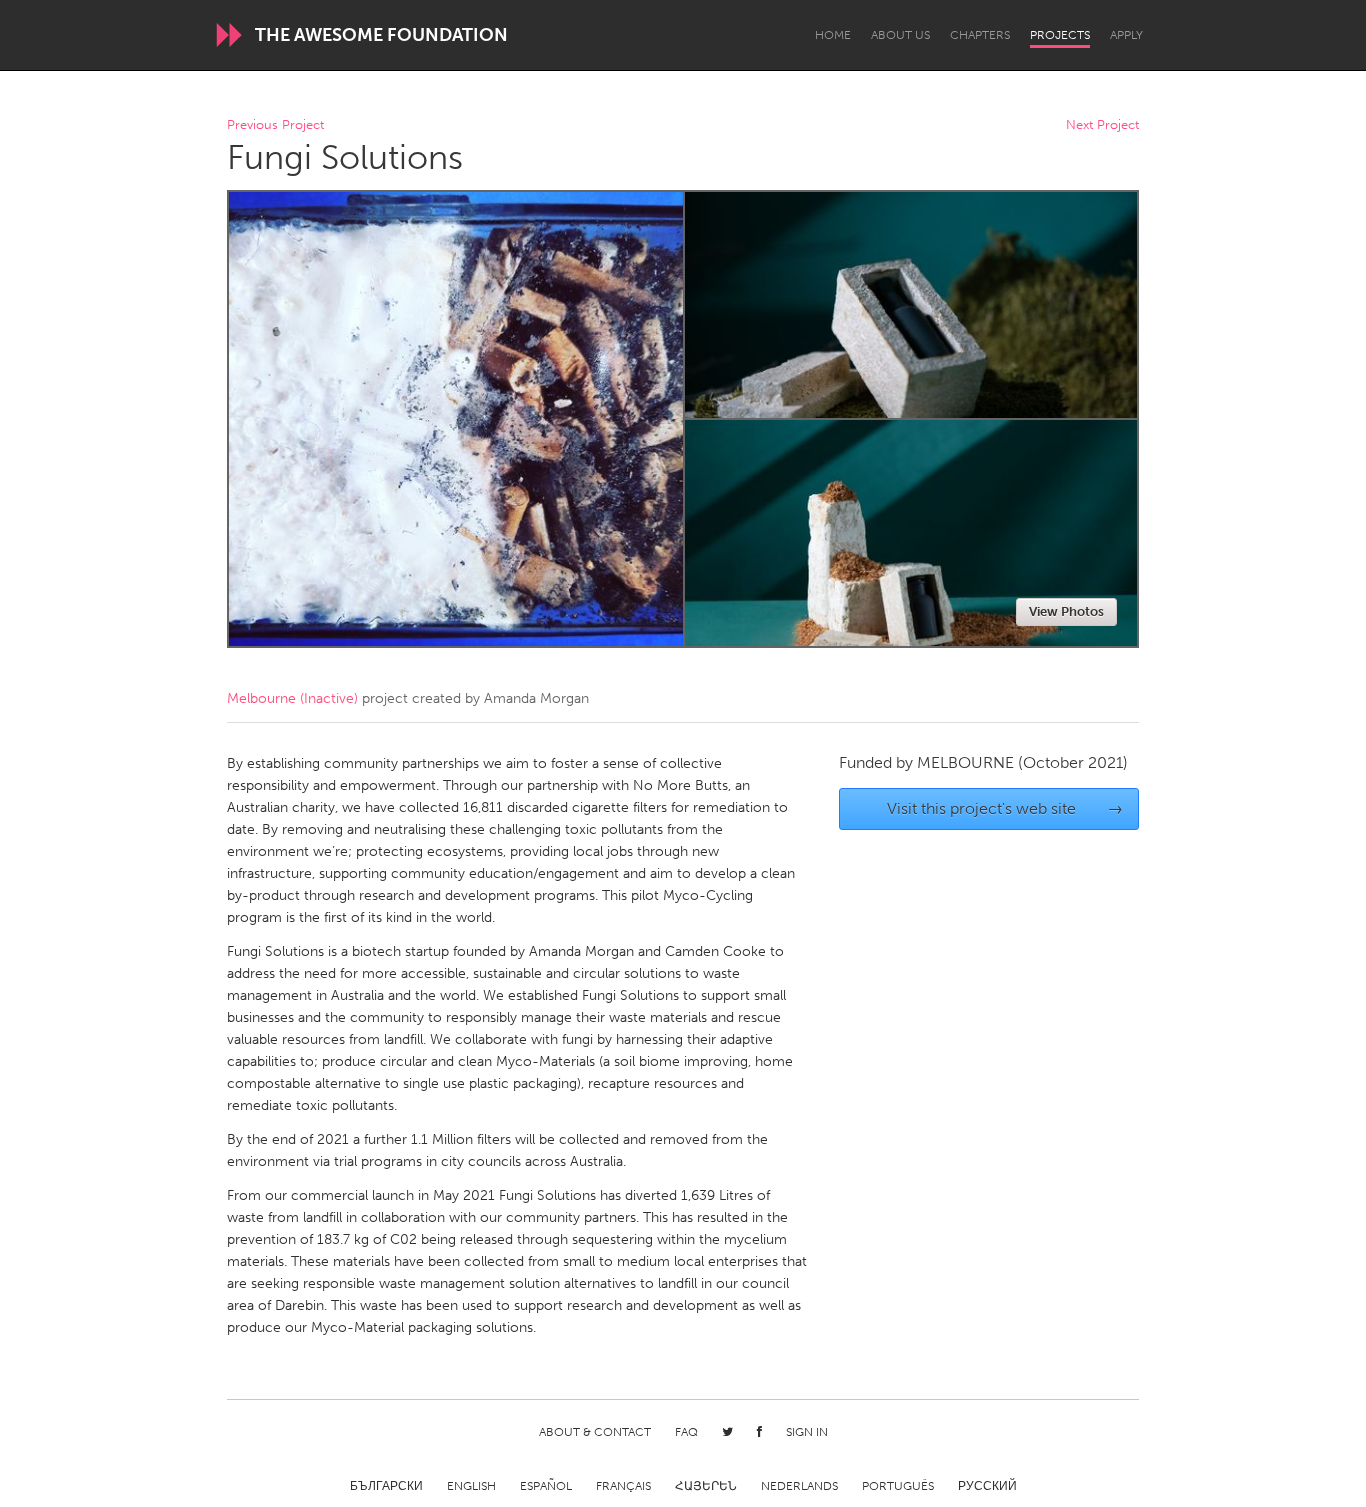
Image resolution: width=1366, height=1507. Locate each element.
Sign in (807, 1432)
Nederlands (799, 1486)
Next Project (1102, 125)
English (471, 1486)
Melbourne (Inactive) (292, 698)
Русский (987, 1486)
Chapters (980, 35)
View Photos (1066, 611)
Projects (1060, 35)
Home (833, 35)
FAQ (686, 1432)
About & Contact (595, 1432)
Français (623, 1486)
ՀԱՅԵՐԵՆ (706, 1486)
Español (546, 1486)
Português (898, 1486)
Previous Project (275, 125)
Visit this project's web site (1005, 808)
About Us (900, 35)
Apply (1126, 35)
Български (386, 1486)
